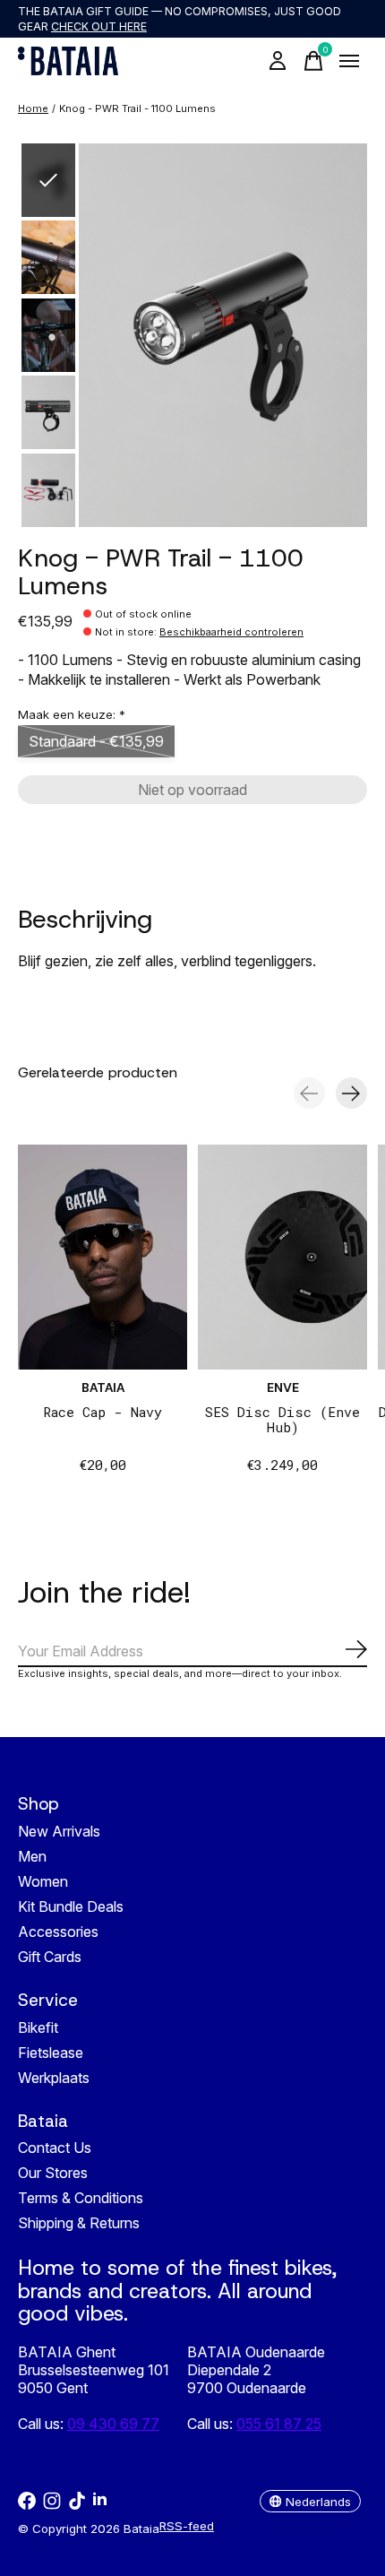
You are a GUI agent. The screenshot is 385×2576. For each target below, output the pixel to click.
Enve (283, 1388)
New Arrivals (59, 1831)
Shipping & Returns (79, 2223)
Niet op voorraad (192, 790)
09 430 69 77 (113, 2424)
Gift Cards (50, 1957)
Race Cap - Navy (103, 1413)
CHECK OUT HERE (99, 26)
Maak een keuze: (72, 714)
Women (43, 1881)
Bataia (103, 1388)
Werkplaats (54, 2078)
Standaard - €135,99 (96, 741)
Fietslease (51, 2053)
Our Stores (53, 2173)
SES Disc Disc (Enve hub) (282, 1420)
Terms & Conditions (81, 2198)
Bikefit (38, 2027)
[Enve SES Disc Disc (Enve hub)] (282, 1257)
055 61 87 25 (279, 2424)
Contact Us (55, 2148)
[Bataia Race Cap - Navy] (103, 1257)
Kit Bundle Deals (71, 1906)
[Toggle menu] (349, 61)
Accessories (58, 1932)
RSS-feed (187, 2526)
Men (32, 1856)
